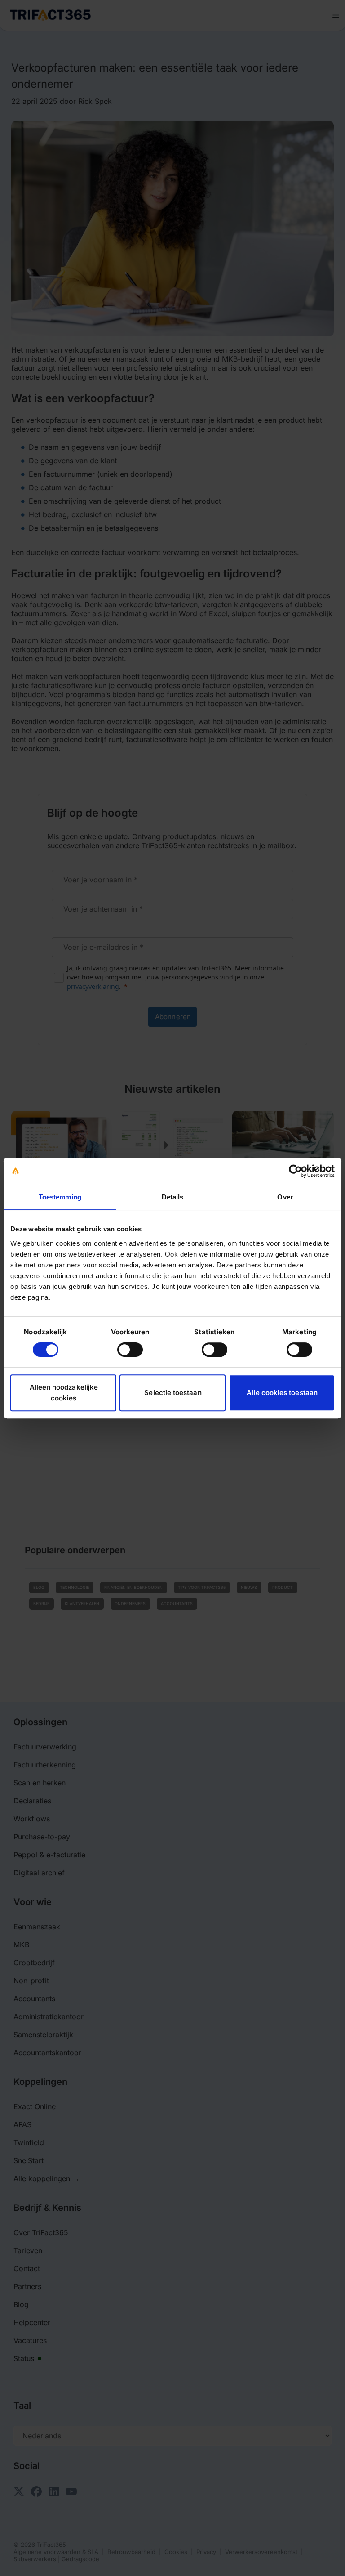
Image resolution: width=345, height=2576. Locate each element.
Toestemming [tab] (60, 1197)
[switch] (130, 1350)
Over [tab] (285, 1197)
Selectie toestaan (173, 1393)
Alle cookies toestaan (282, 1393)
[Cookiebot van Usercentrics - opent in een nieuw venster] (295, 1171)
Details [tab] (173, 1197)
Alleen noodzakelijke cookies (64, 1393)
